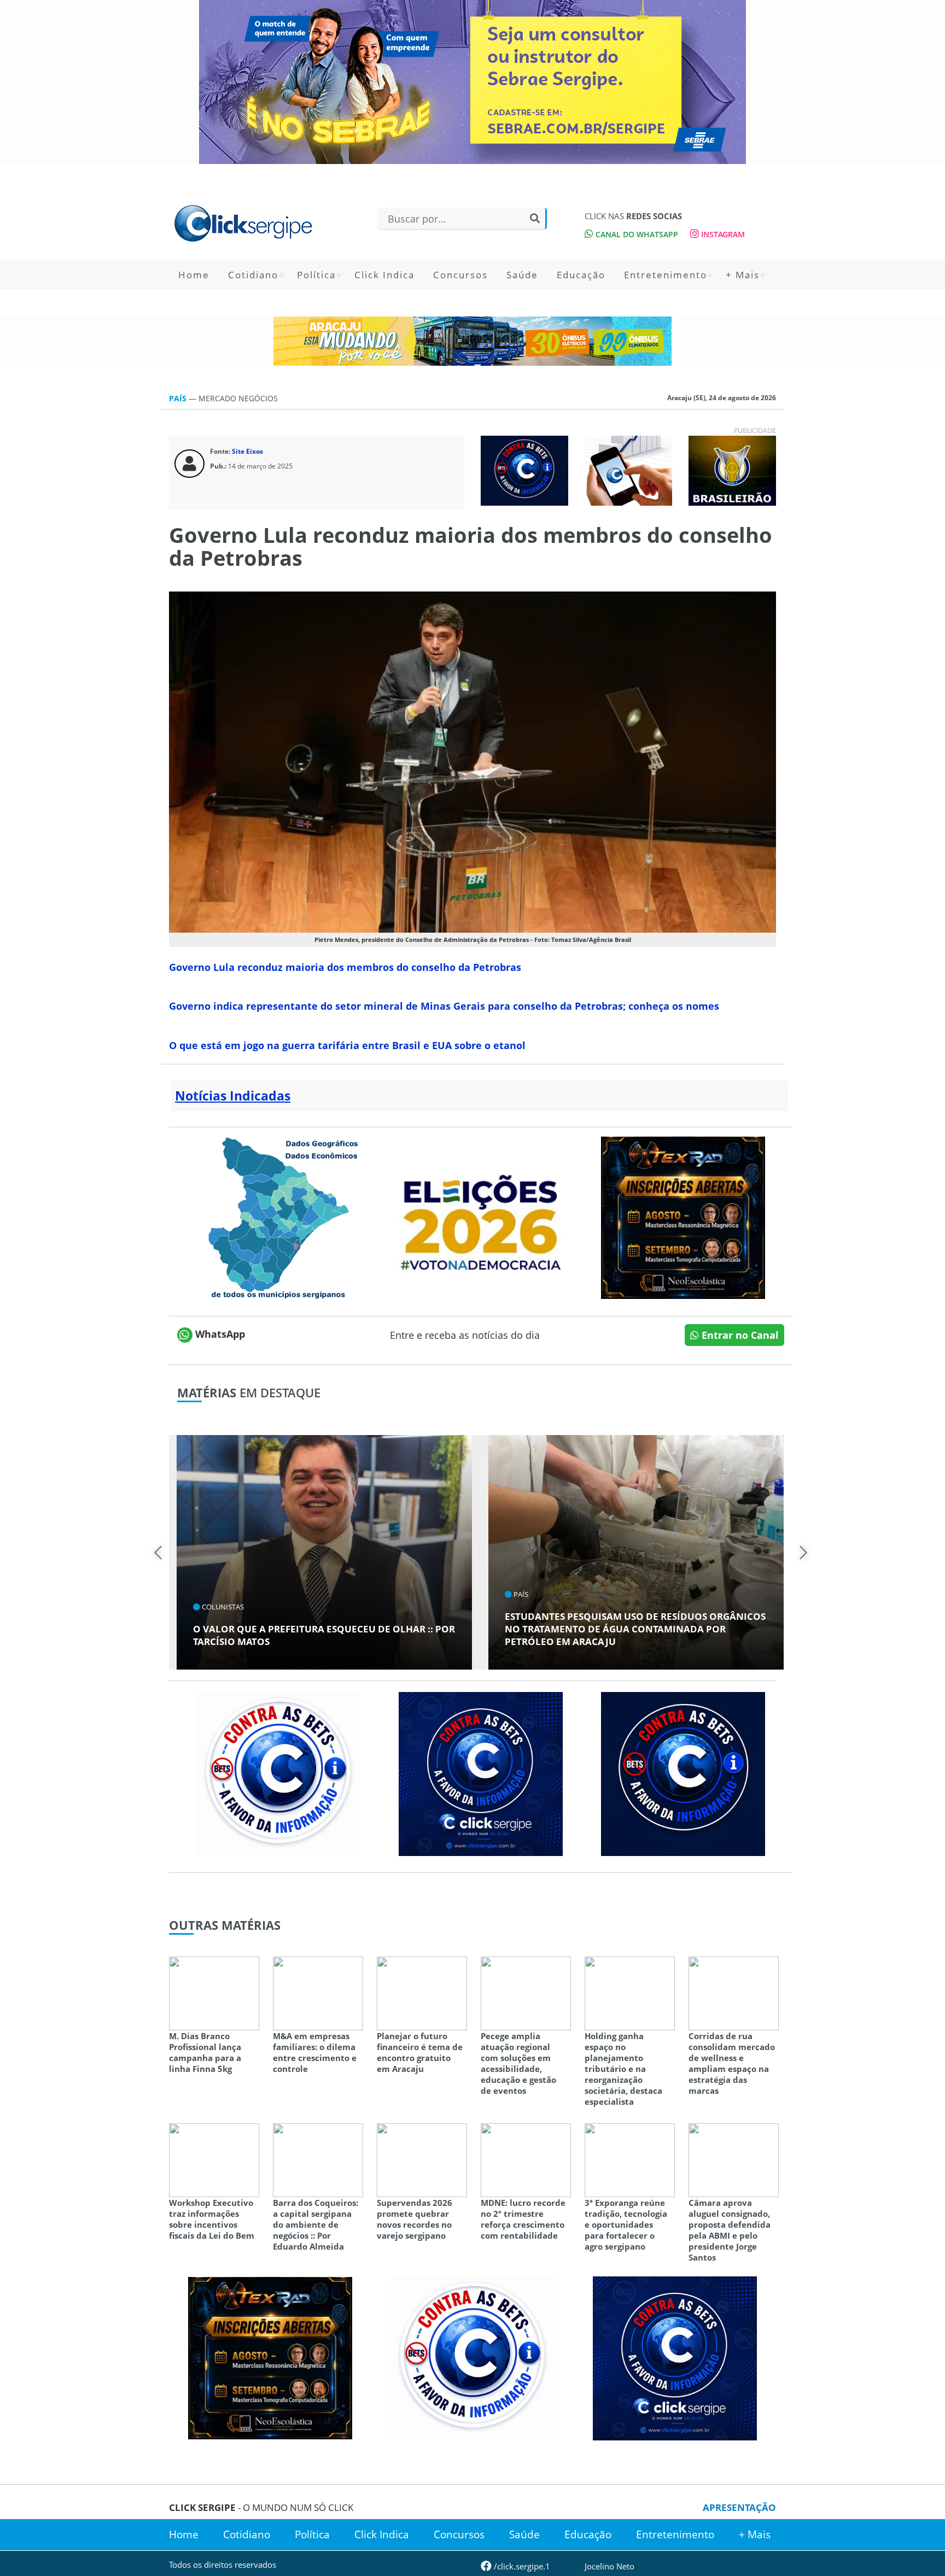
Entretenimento (666, 275)
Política (316, 275)
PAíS (179, 398)
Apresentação (739, 2507)
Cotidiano (253, 275)
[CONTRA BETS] (683, 1773)
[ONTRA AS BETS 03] (481, 1773)
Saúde (522, 275)
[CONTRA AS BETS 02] (278, 1773)
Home (194, 275)
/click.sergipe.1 (521, 2566)
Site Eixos (247, 451)
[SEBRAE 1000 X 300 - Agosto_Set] (472, 82)
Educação (581, 275)
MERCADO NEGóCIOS (238, 398)
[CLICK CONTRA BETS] (524, 470)
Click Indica (384, 275)
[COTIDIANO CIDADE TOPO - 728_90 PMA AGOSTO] (472, 341)
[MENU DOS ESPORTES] (732, 470)
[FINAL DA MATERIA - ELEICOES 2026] (481, 1216)
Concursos (460, 275)
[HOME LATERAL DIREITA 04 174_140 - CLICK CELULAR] (628, 470)
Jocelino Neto (609, 2566)
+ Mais (743, 275)
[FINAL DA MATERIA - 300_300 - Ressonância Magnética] (683, 1216)
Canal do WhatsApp (636, 234)
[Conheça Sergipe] (278, 1216)
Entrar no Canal (739, 1335)
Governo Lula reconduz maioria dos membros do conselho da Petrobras (345, 967)
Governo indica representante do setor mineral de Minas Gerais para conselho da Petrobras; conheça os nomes (444, 1006)
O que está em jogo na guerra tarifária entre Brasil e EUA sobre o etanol (349, 1045)
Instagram (722, 234)
